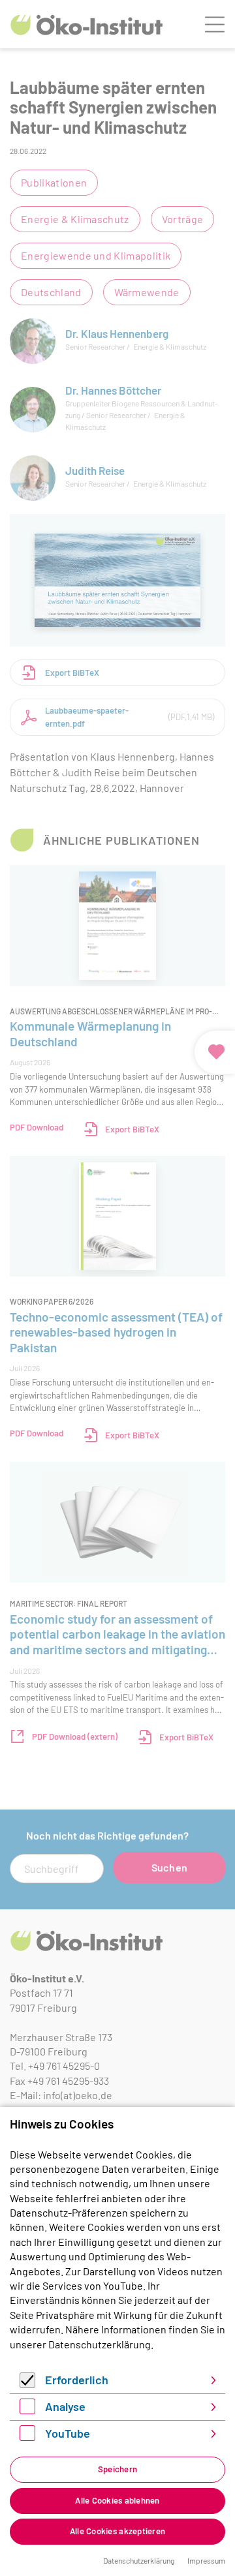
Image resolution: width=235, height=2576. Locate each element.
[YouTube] (27, 2437)
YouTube (68, 2433)
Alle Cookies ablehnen (117, 2500)
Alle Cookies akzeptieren (117, 2531)
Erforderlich (77, 2380)
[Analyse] (27, 2410)
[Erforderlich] (27, 2384)
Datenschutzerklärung (100, 2344)
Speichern (117, 2469)
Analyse (65, 2406)
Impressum (206, 2560)
